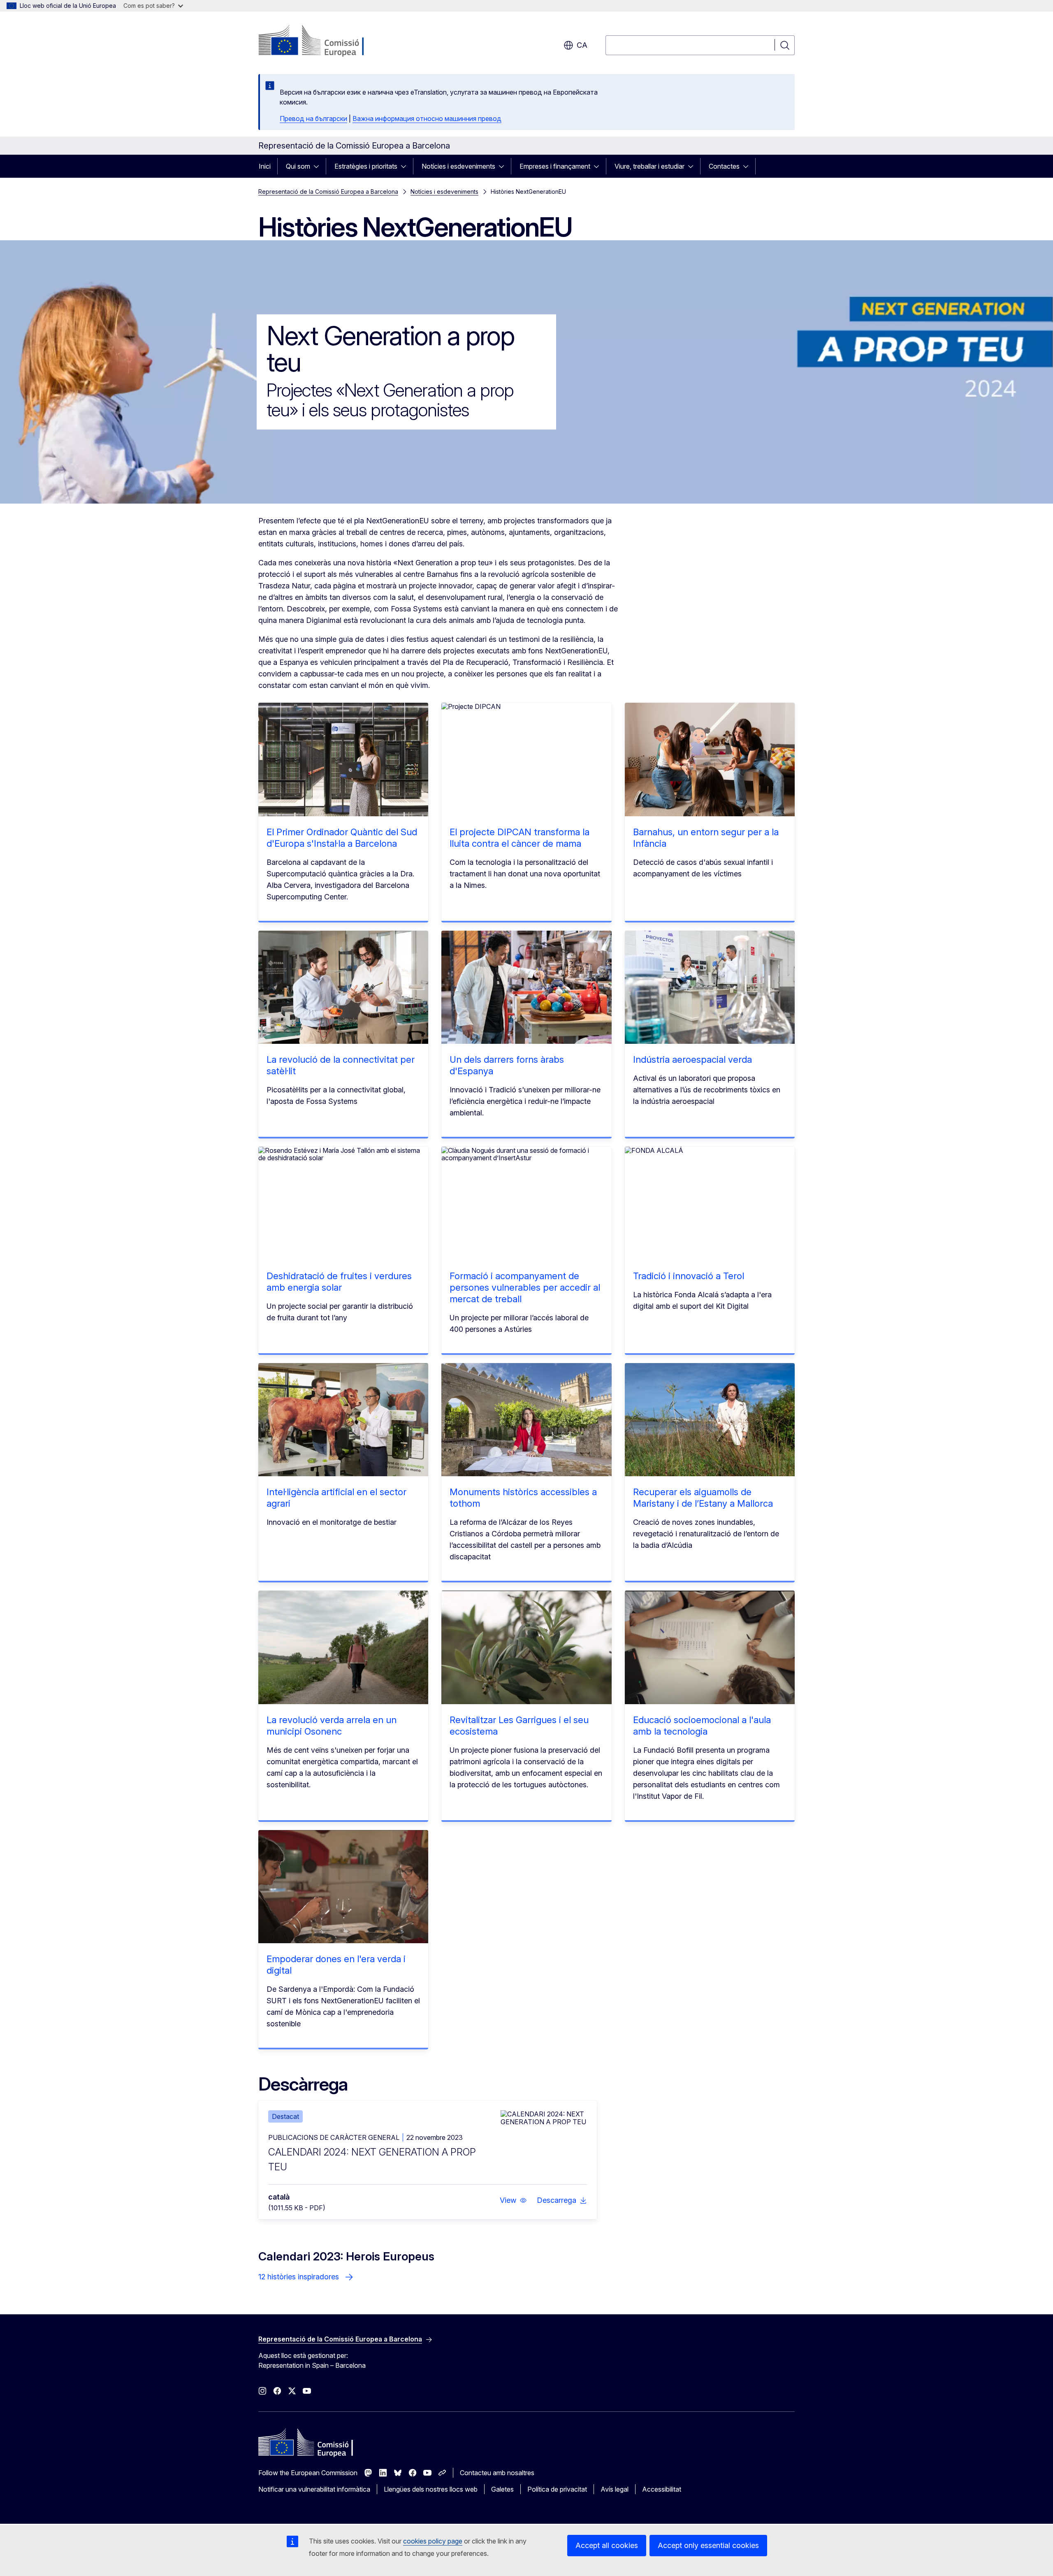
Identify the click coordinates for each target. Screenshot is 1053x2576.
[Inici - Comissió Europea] (325, 41)
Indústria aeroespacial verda (692, 1059)
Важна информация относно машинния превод (427, 118)
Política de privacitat (557, 2489)
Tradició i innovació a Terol (689, 1276)
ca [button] (582, 45)
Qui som (298, 166)
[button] (513, 2200)
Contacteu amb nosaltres (497, 2473)
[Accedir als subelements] (319, 166)
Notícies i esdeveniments (458, 166)
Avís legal (615, 2489)
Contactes (724, 166)
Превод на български (313, 118)
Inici (265, 166)
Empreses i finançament (555, 166)
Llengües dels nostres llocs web (431, 2489)
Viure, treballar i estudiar (649, 166)
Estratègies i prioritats (366, 166)
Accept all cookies (607, 2545)
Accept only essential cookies (708, 2545)
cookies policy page (433, 2541)
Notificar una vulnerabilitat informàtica (314, 2489)
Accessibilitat (662, 2489)
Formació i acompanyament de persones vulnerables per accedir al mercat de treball (525, 1287)
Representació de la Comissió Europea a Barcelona (328, 192)
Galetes (502, 2489)
